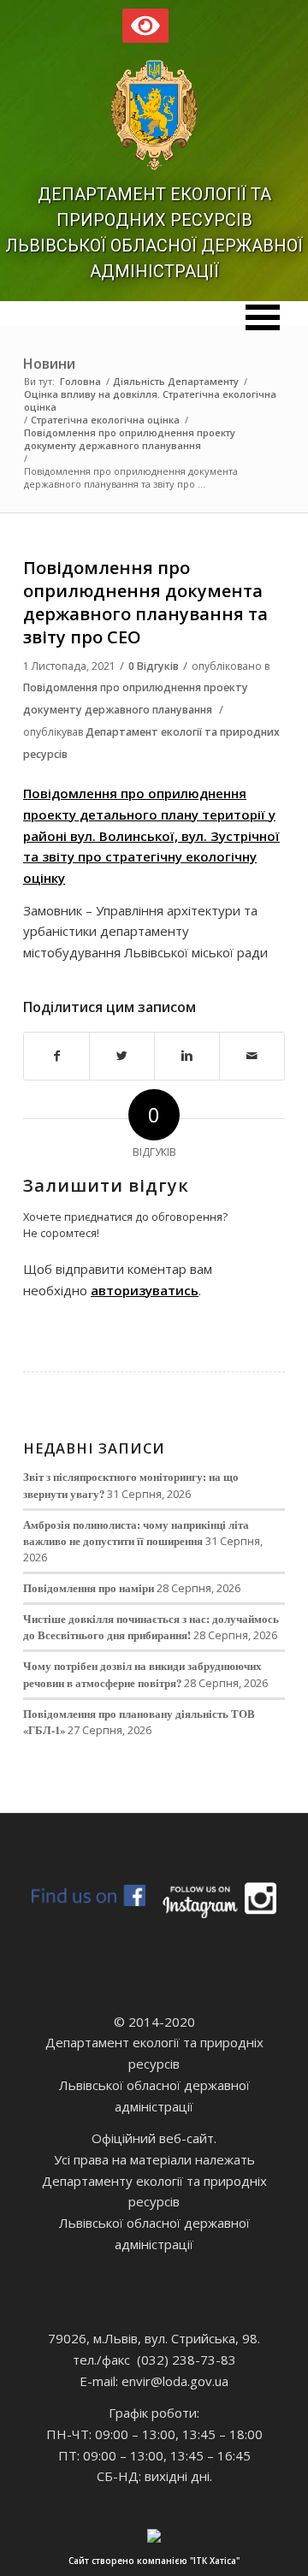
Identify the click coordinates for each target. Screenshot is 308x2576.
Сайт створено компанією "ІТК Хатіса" (154, 2561)
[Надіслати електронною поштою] (252, 1056)
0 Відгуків (154, 666)
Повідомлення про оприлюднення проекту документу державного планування (130, 439)
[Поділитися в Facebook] (56, 1056)
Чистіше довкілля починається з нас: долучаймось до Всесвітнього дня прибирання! (151, 1627)
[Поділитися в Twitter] (122, 1056)
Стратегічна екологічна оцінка (105, 420)
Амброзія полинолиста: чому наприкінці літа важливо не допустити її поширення (136, 1533)
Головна (80, 381)
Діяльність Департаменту (176, 381)
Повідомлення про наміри (89, 1588)
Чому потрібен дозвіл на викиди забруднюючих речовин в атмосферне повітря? (142, 1674)
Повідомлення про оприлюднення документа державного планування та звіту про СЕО (145, 603)
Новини (49, 364)
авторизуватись (145, 1290)
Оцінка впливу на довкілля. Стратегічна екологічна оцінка (150, 400)
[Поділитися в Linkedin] (187, 1056)
